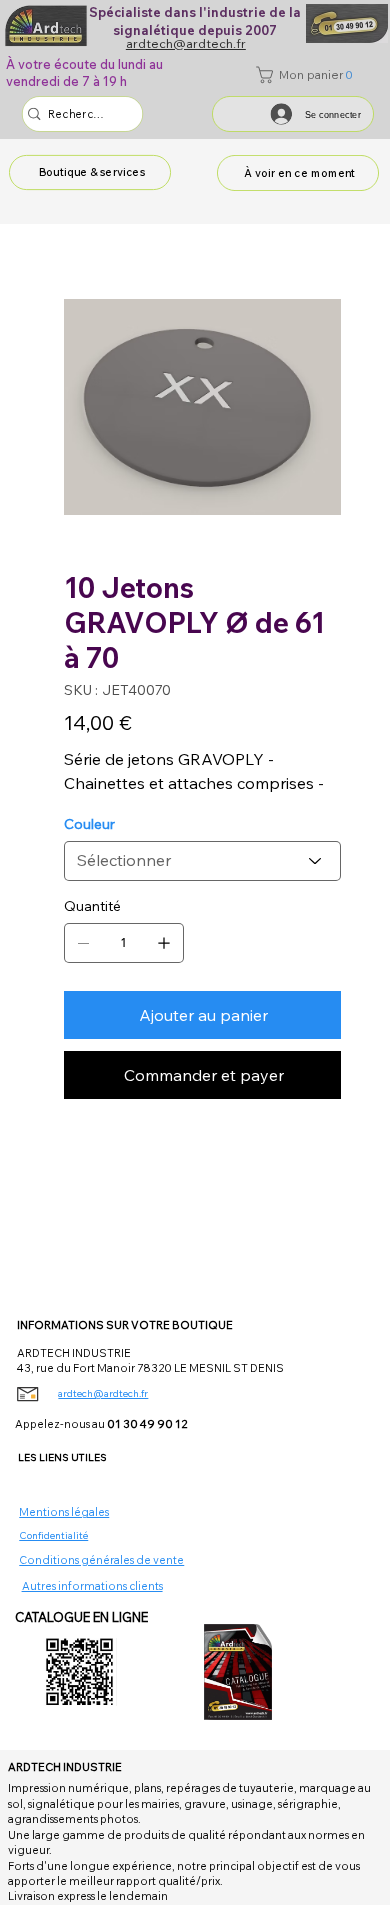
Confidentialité (53, 1535)
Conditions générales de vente (101, 1560)
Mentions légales (64, 1512)
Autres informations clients (92, 1586)
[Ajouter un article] (164, 943)
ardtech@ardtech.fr (103, 1393)
